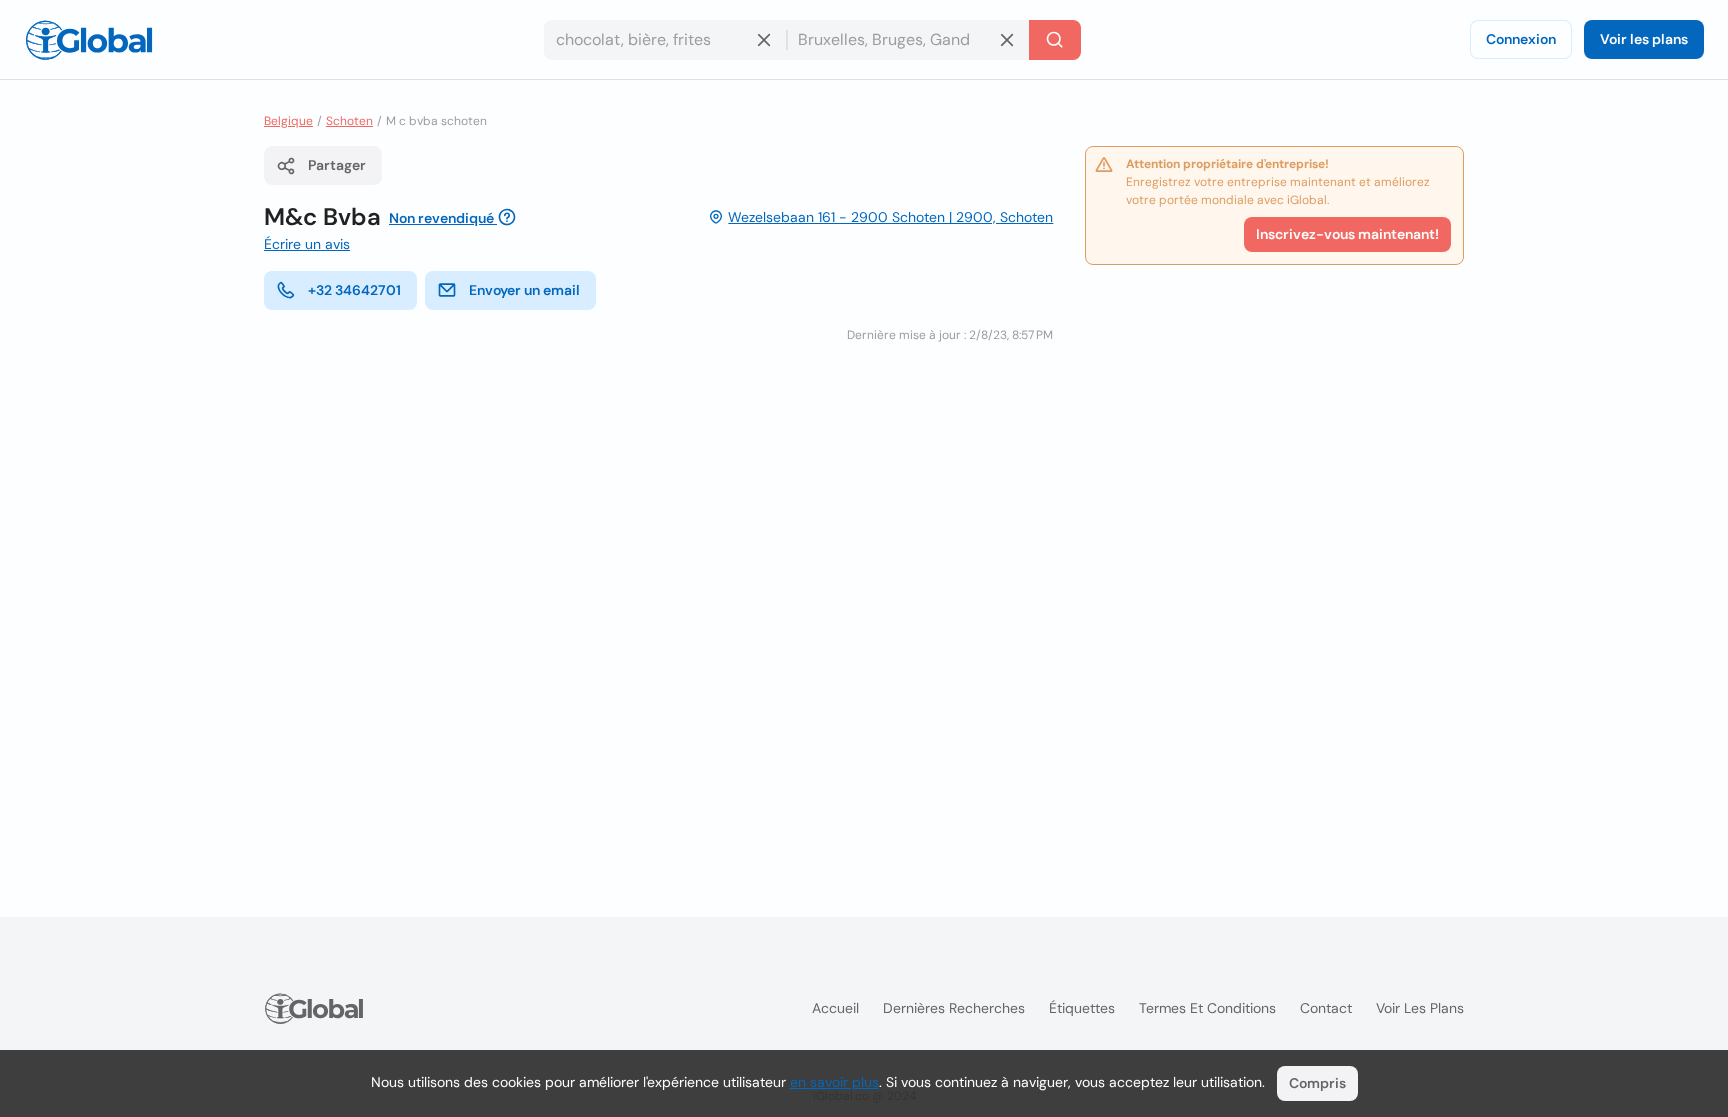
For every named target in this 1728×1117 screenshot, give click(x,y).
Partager (337, 165)
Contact (1326, 1008)
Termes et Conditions (1207, 1008)
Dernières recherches (954, 1008)
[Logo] (89, 40)
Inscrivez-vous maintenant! (1347, 234)
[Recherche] (1055, 40)
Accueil (835, 1008)
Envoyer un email (524, 290)
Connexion (1521, 39)
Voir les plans (1644, 39)
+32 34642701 (354, 290)
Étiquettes (1082, 1008)
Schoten (349, 121)
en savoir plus (834, 1082)
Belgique (288, 121)
